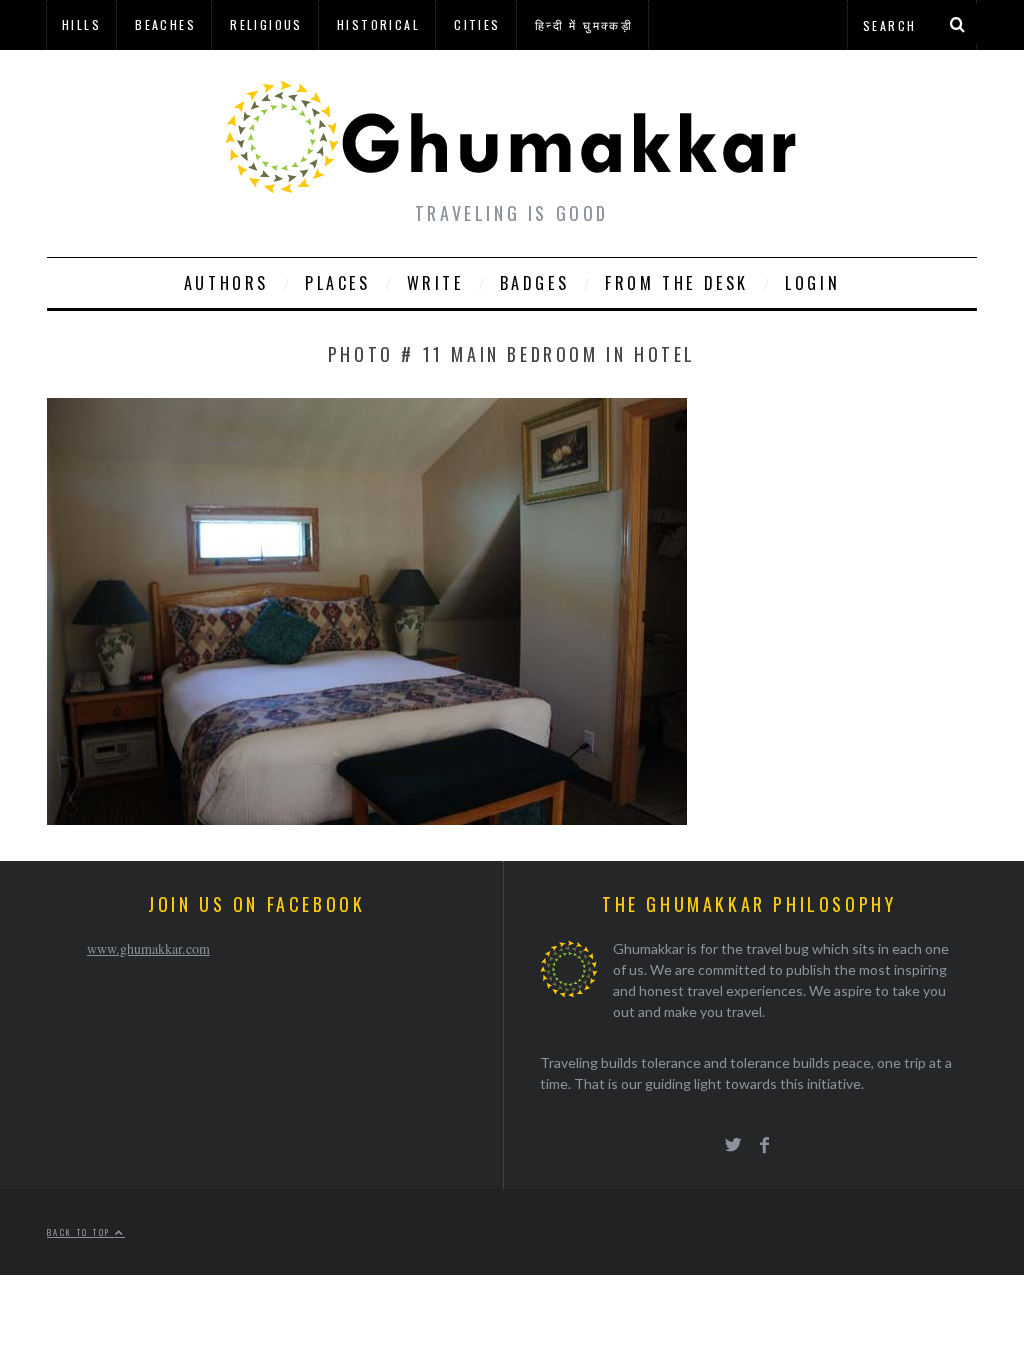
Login (812, 283)
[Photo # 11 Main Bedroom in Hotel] (367, 818)
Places (338, 283)
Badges (535, 283)
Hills (81, 24)
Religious (266, 24)
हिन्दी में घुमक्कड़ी (584, 24)
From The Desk (677, 283)
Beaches (165, 24)
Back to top (81, 1232)
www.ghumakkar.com (148, 948)
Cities (477, 24)
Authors (226, 283)
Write (435, 283)
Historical (378, 24)
